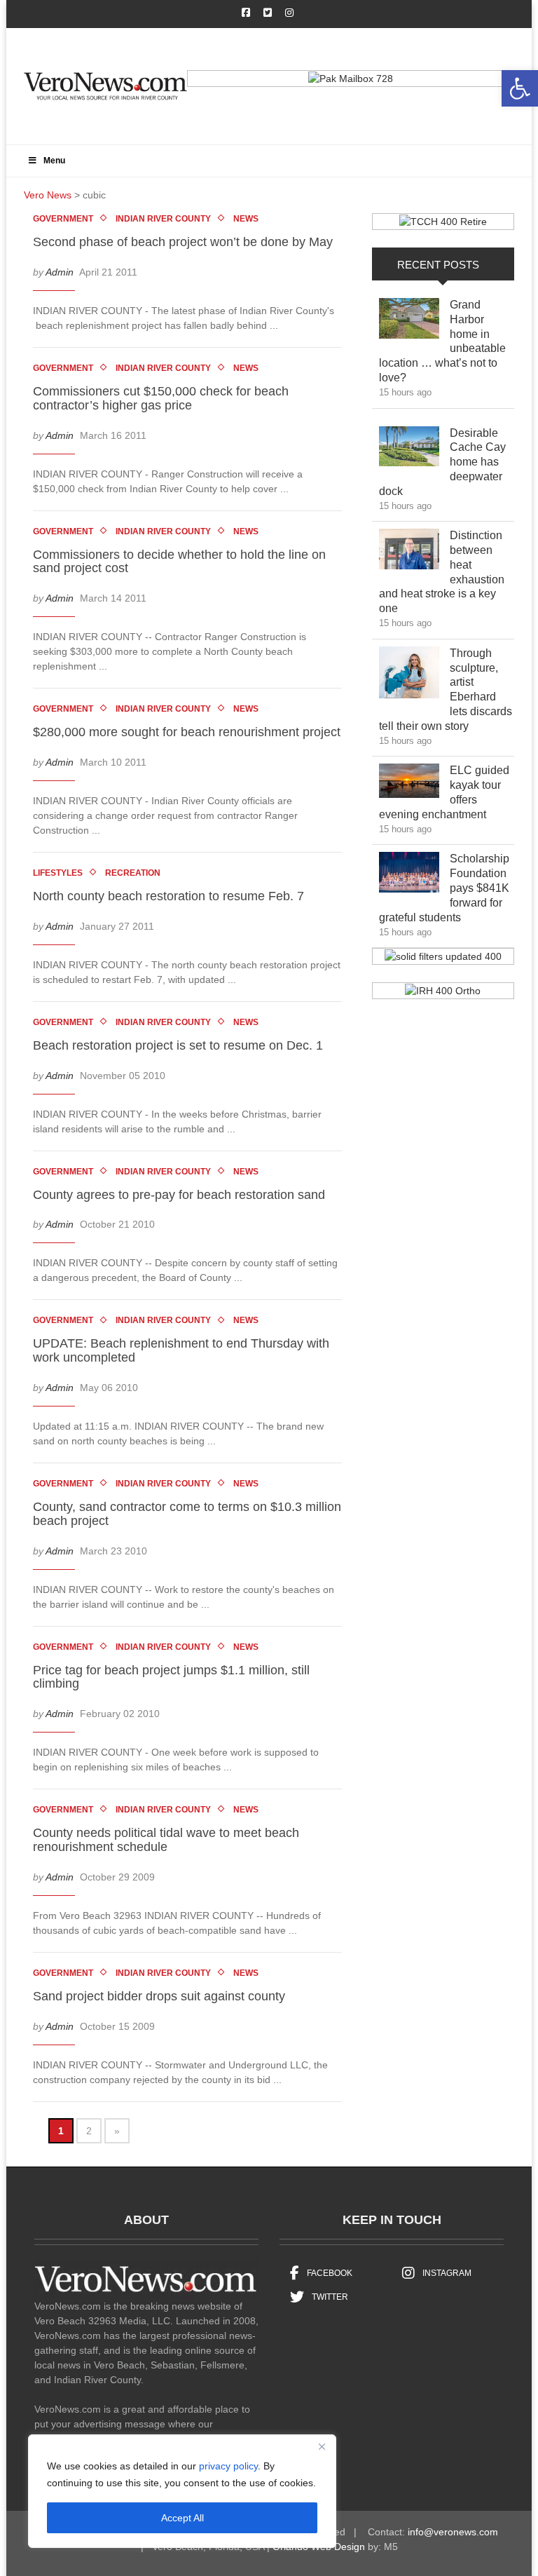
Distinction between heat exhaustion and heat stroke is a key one (442, 572)
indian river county (163, 219)
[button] (520, 88)
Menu (54, 161)
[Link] (409, 322)
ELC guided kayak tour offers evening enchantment (444, 792)
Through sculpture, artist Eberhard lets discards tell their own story (446, 690)
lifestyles (58, 873)
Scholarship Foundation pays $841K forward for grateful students (444, 888)
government (63, 219)
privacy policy (228, 2466)
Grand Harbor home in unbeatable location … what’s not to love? (442, 341)
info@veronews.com (453, 2532)
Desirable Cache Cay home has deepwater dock (442, 462)
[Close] (322, 2446)
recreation (133, 873)
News (246, 219)
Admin (60, 272)
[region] (182, 2491)
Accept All (182, 2518)
